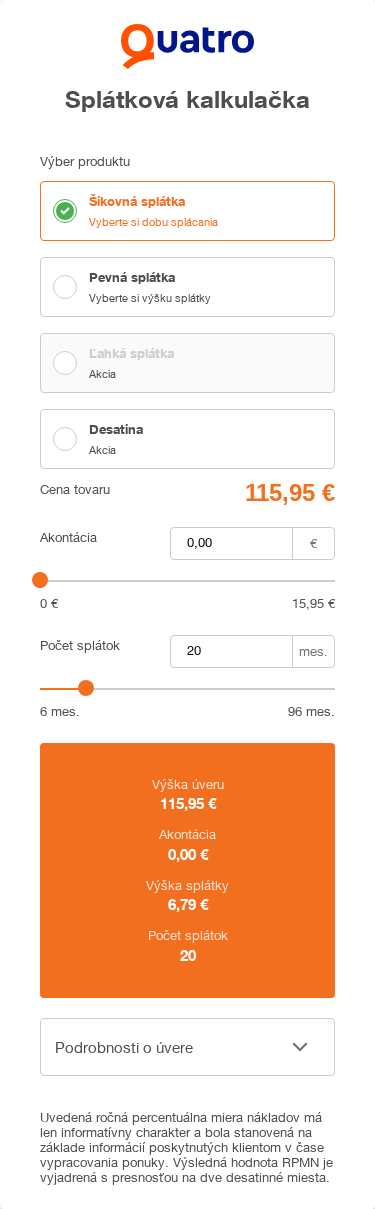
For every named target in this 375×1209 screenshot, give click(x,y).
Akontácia (68, 537)
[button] (187, 1047)
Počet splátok (80, 645)
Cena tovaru (75, 489)
